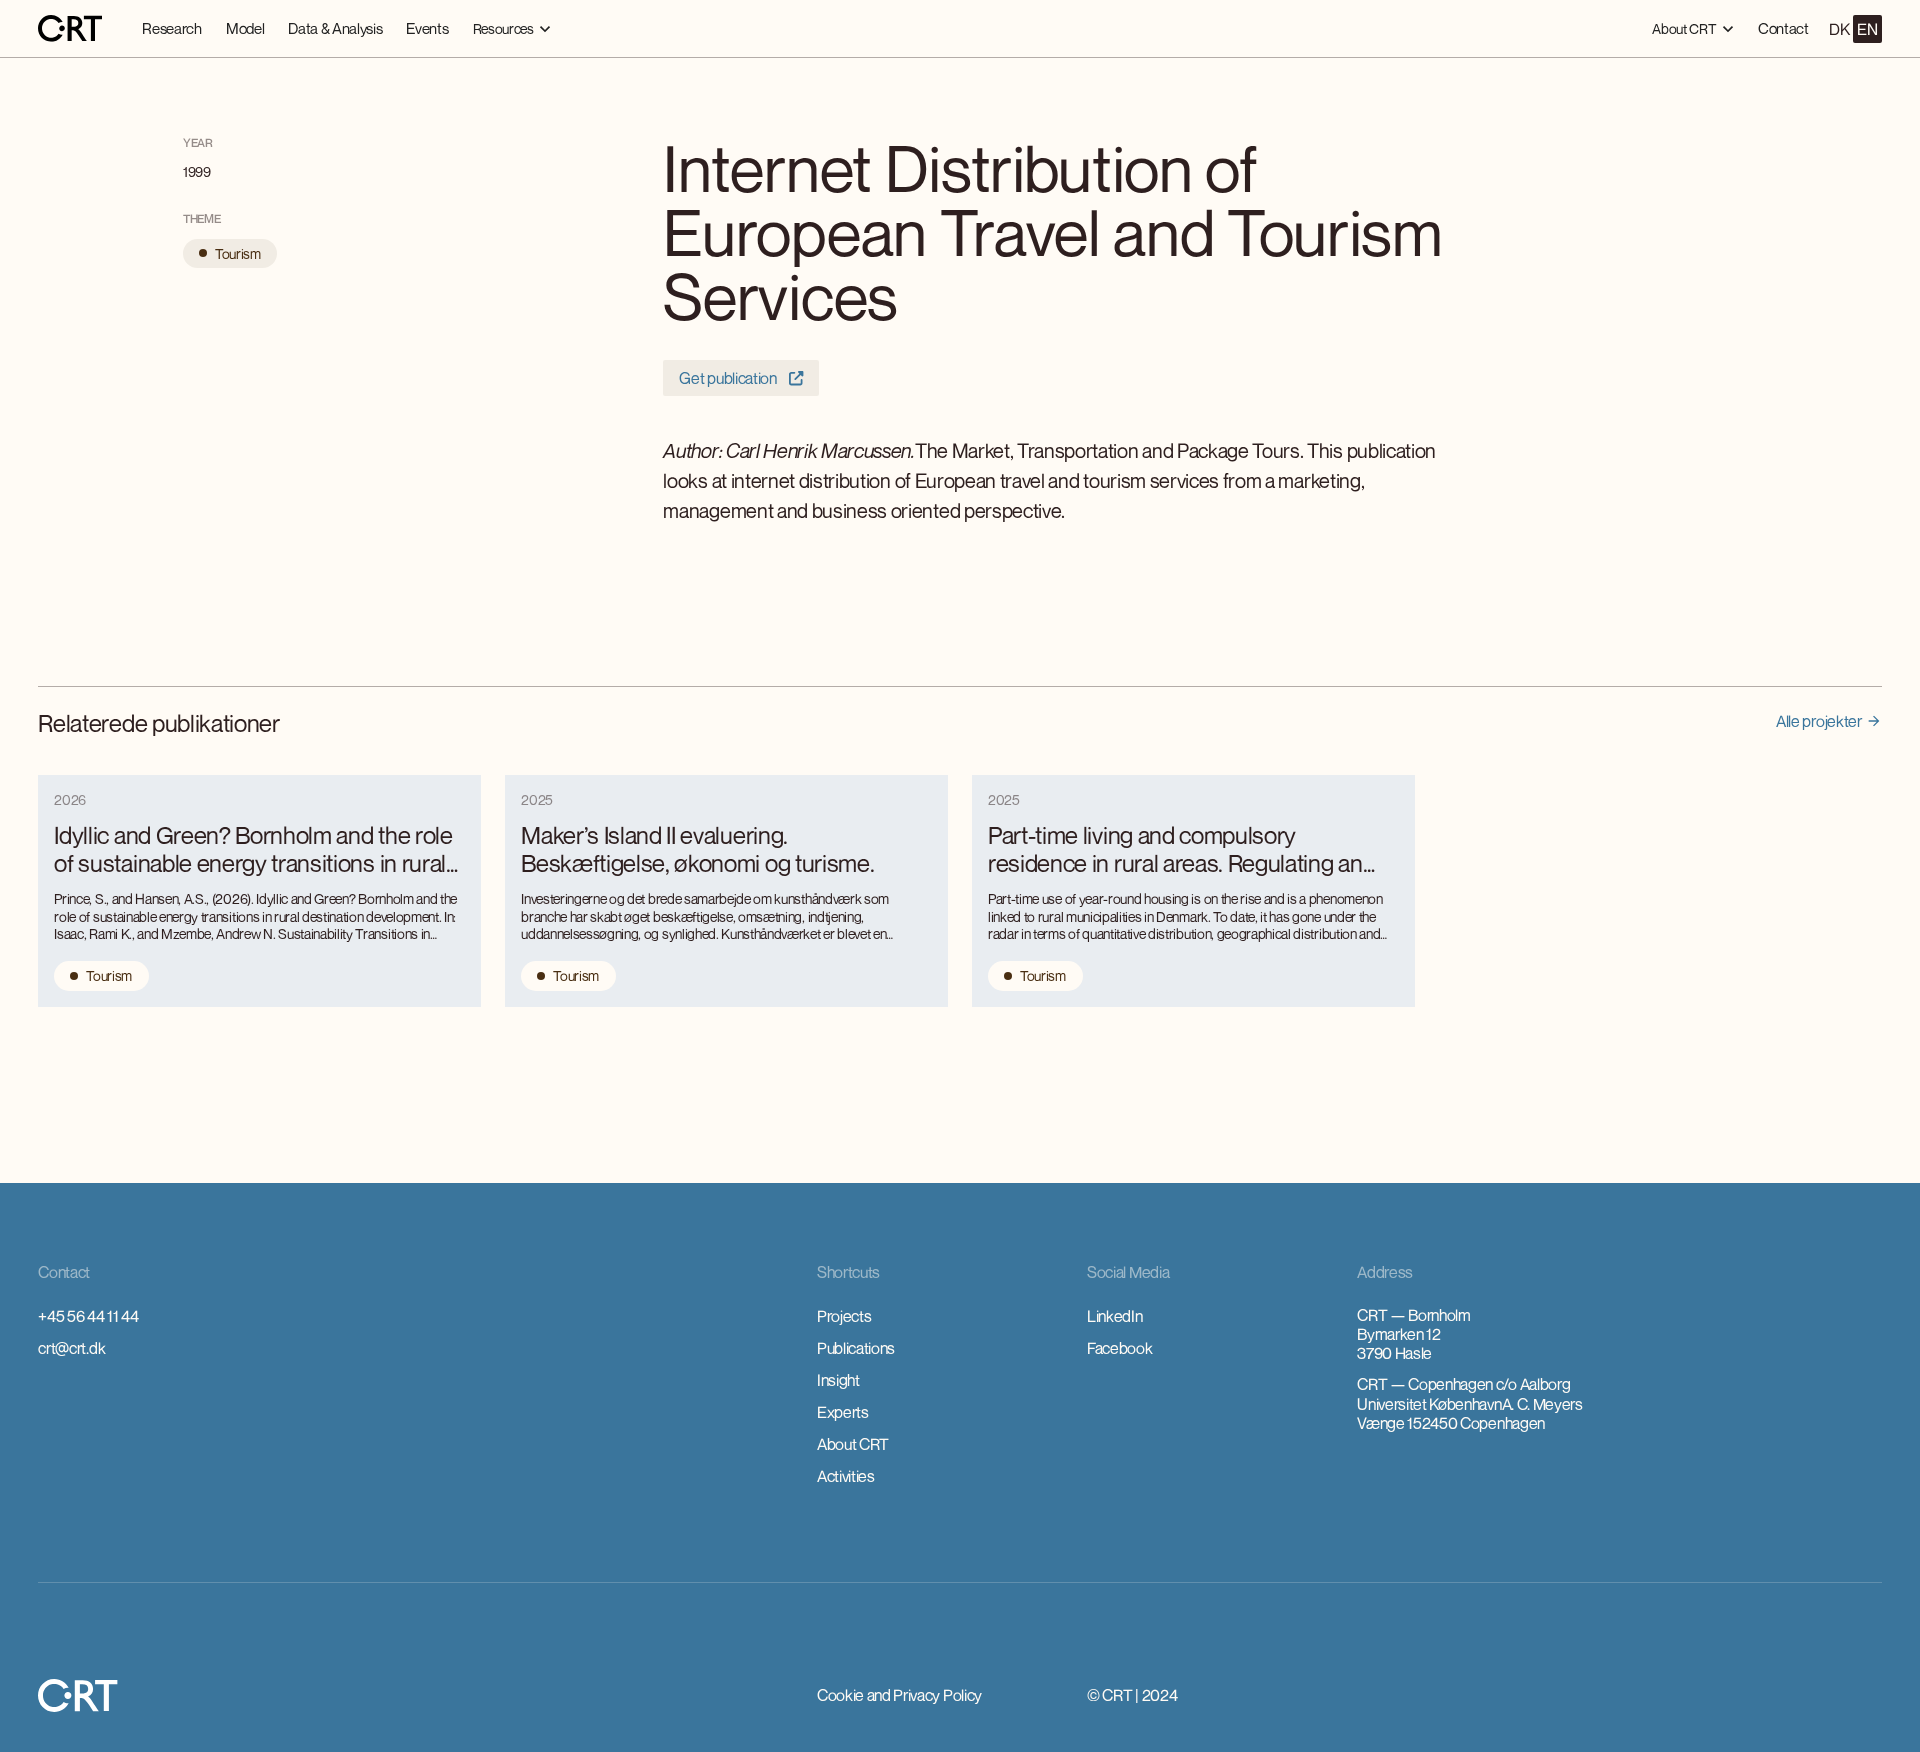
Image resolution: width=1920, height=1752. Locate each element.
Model (245, 28)
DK (1839, 29)
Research (171, 28)
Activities (846, 1476)
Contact (1783, 28)
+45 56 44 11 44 (88, 1316)
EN (1867, 29)
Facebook (1119, 1348)
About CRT (853, 1444)
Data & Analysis (335, 28)
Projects (844, 1316)
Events (427, 28)
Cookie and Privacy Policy (899, 1695)
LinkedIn (1114, 1316)
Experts (843, 1412)
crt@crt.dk (71, 1348)
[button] (512, 28)
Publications (856, 1348)
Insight (838, 1380)
